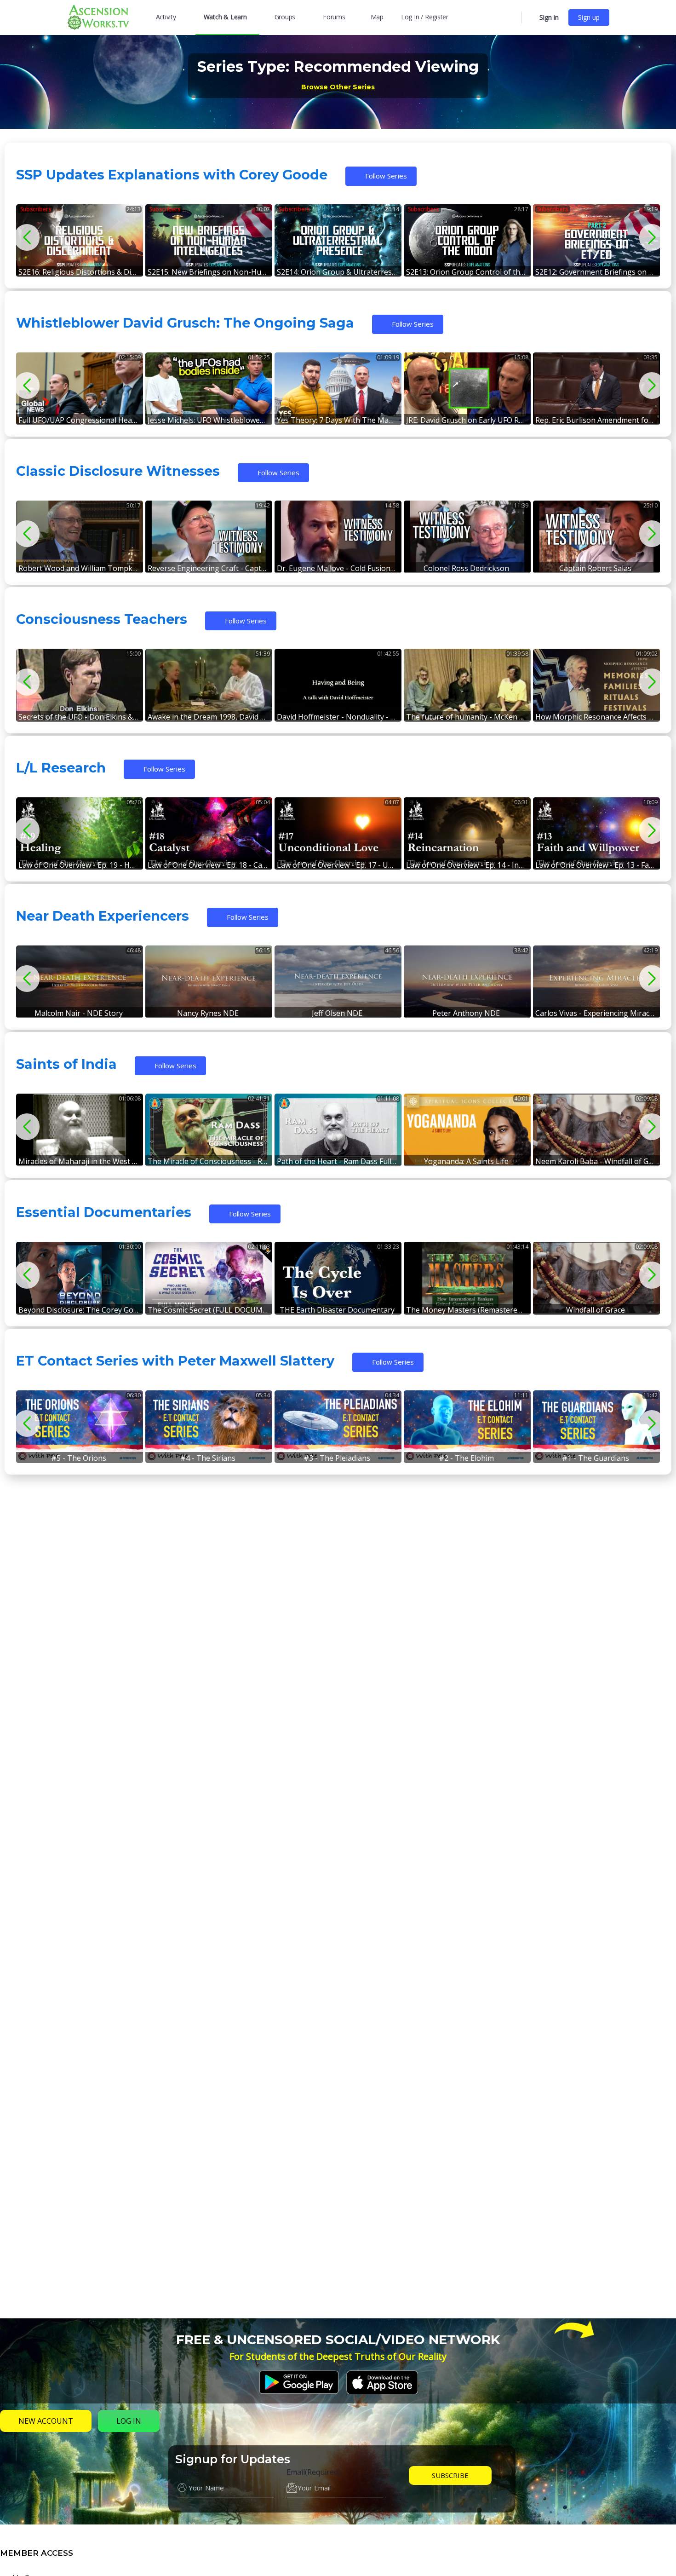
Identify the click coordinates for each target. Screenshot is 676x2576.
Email (313, 2472)
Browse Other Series (338, 87)
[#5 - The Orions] (80, 1426)
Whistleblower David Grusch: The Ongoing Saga (185, 323)
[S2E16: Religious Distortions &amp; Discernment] (80, 240)
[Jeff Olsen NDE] (338, 981)
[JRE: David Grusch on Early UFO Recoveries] (467, 388)
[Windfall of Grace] (596, 1277)
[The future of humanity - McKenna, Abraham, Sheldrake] (467, 684)
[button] (649, 237)
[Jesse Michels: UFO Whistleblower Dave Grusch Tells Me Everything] (209, 388)
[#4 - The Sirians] (209, 1426)
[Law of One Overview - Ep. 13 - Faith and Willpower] (596, 833)
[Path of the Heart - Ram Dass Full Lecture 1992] (338, 1129)
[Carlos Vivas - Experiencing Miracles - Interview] (596, 981)
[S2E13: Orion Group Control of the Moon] (467, 240)
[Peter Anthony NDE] (467, 981)
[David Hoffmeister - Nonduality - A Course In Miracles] (338, 684)
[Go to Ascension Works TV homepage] (98, 16)
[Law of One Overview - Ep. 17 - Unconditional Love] (338, 833)
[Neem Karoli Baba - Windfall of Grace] (596, 1129)
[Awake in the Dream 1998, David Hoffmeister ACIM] (209, 684)
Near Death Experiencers (103, 916)
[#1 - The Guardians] (596, 1426)
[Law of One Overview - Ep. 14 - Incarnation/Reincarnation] (467, 833)
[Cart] (530, 17)
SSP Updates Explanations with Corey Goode (172, 175)
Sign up (589, 17)
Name (188, 2472)
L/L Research (61, 768)
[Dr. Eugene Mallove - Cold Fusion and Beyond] (338, 536)
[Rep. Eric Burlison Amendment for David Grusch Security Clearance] (596, 388)
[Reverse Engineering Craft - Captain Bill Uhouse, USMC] (209, 536)
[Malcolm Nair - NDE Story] (80, 981)
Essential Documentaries (104, 1212)
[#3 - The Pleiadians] (338, 1426)
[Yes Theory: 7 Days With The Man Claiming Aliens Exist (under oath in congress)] (338, 388)
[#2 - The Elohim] (467, 1426)
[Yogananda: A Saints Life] (467, 1129)
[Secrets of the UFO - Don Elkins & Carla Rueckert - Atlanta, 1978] (80, 684)
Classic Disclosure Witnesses (118, 471)
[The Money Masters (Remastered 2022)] (467, 1277)
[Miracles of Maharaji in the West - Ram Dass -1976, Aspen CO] (80, 1129)
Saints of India (66, 1064)
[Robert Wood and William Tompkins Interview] (80, 536)
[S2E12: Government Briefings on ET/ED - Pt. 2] (596, 240)
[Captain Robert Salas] (596, 536)
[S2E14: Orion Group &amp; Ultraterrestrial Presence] (338, 240)
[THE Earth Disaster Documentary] (338, 1277)
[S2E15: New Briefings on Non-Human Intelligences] (209, 240)
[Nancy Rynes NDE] (209, 981)
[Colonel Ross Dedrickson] (467, 536)
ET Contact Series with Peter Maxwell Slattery (175, 1361)
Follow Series (386, 176)
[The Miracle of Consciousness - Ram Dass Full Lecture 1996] (209, 1129)
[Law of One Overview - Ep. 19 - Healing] (80, 833)
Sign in (549, 17)
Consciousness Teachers (102, 619)
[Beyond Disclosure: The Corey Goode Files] (80, 1277)
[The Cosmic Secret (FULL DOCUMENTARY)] (209, 1277)
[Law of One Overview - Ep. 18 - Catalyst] (209, 833)
